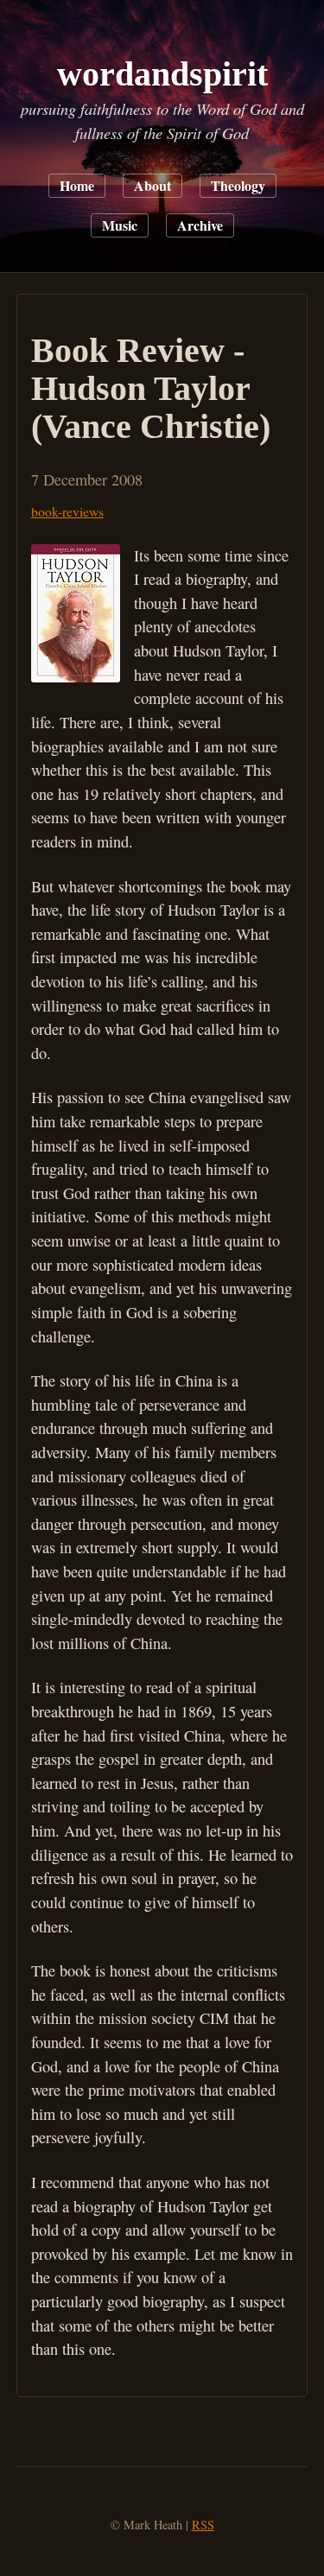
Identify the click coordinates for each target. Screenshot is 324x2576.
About (152, 185)
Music (120, 225)
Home (77, 185)
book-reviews (67, 511)
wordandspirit (162, 74)
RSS (203, 2525)
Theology (238, 185)
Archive (200, 225)
